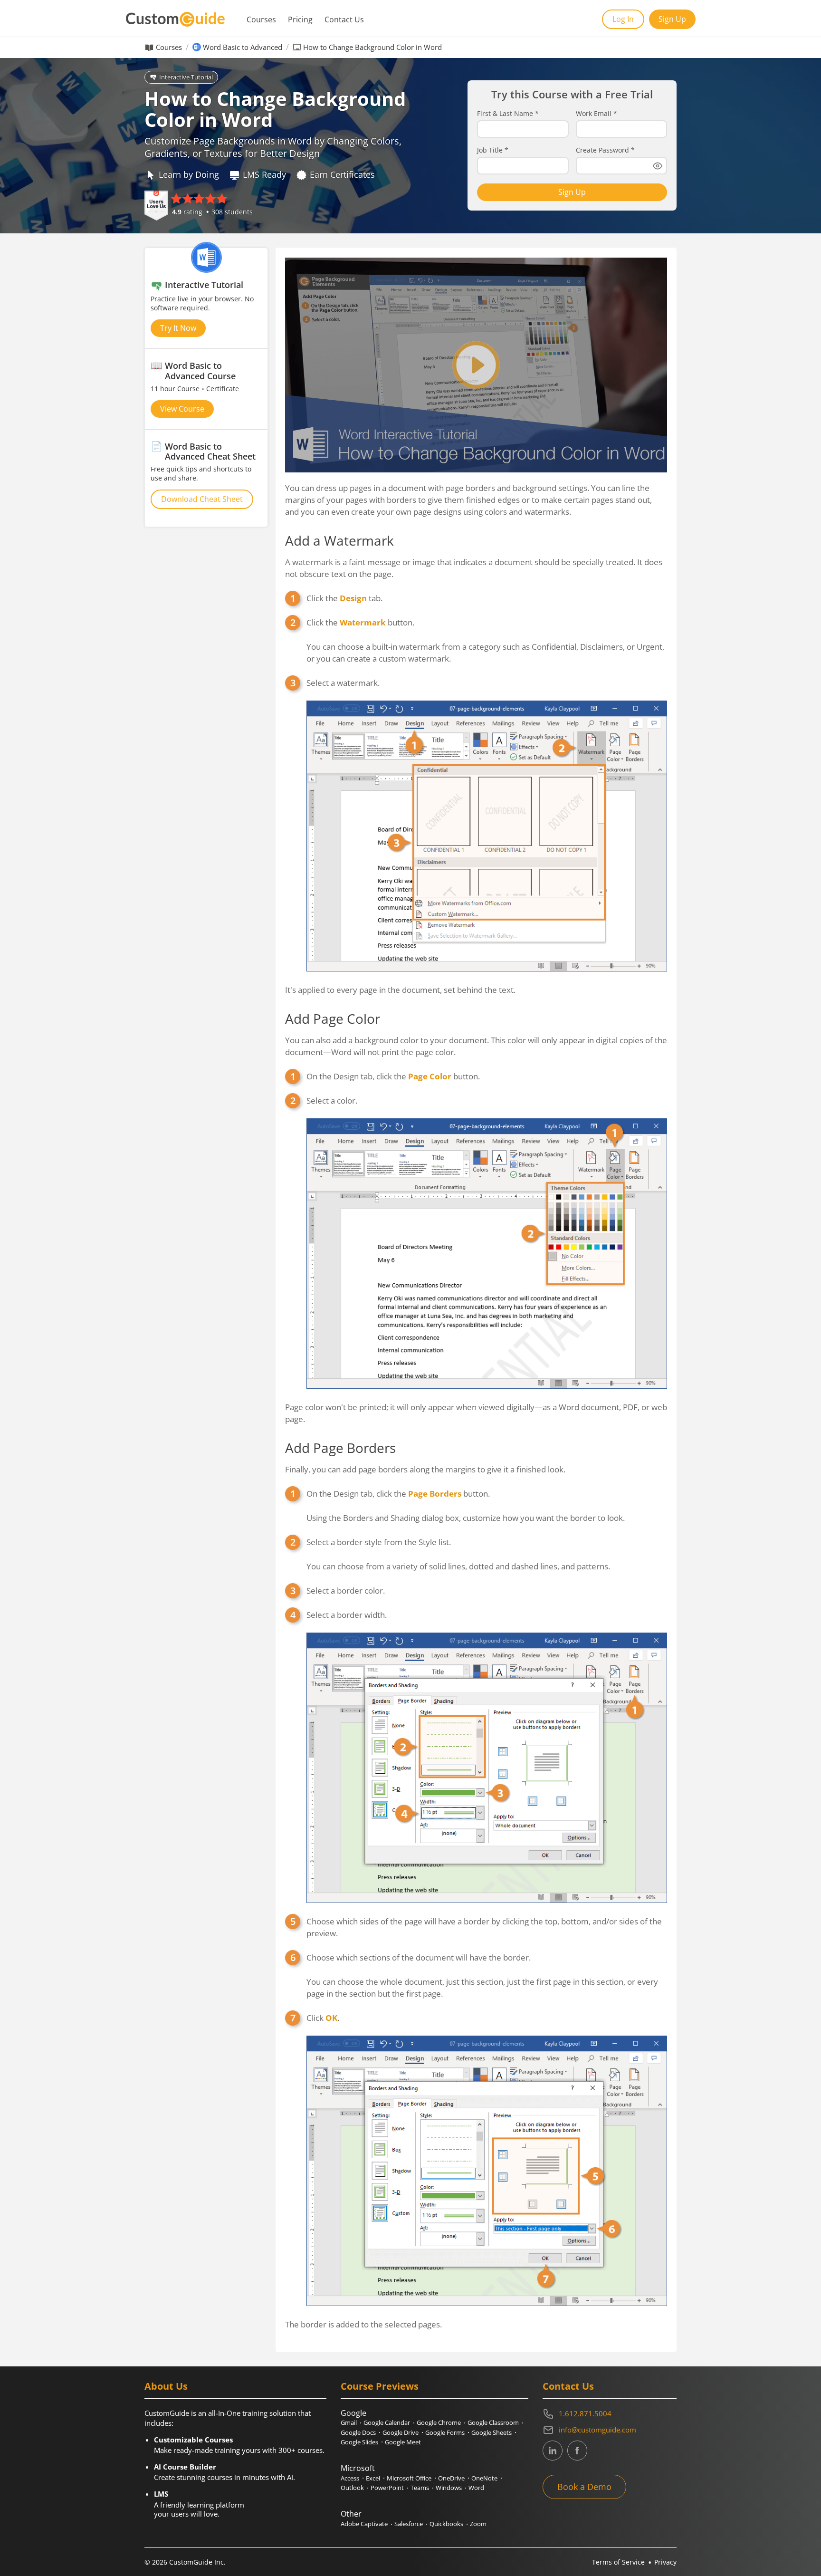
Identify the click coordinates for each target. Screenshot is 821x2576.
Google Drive (401, 2432)
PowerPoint (387, 2488)
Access (350, 2478)
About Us (166, 2386)
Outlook (352, 2488)
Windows (449, 2488)
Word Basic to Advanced (243, 47)
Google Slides (359, 2442)
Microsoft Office (409, 2478)
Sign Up (672, 19)
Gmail (349, 2422)
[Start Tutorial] (476, 365)
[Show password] (658, 166)
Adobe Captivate (364, 2524)
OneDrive (451, 2478)
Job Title (493, 150)
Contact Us (344, 19)
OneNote (484, 2478)
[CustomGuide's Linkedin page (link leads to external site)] (553, 2451)
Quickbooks (446, 2524)
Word (476, 2488)
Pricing (300, 19)
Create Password (605, 150)
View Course (182, 409)
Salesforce (409, 2524)
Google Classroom (493, 2422)
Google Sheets (492, 2432)
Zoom (478, 2524)
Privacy (665, 2562)
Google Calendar (387, 2422)
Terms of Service (618, 2562)
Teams (420, 2488)
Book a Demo (584, 2487)
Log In (623, 19)
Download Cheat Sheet (202, 499)
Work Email (597, 114)
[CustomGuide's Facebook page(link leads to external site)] (577, 2451)
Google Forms (445, 2432)
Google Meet (403, 2442)
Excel (373, 2478)
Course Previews (380, 2386)
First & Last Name (508, 114)
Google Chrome (439, 2422)
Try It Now (178, 328)
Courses (261, 19)
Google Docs (358, 2432)
